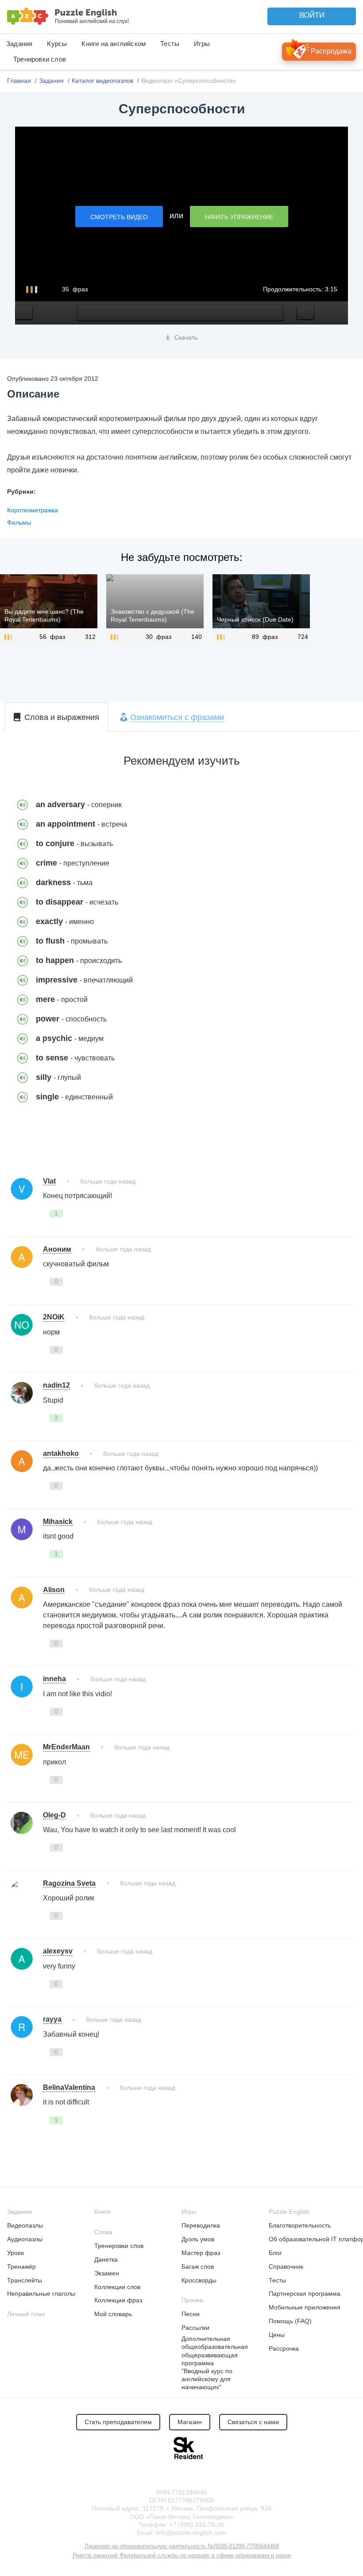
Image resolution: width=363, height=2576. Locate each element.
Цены (277, 2335)
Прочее (192, 2300)
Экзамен (107, 2273)
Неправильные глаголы (41, 2294)
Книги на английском (114, 44)
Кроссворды (199, 2280)
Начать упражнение (239, 217)
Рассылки (195, 2328)
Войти (312, 15)
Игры (202, 44)
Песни (191, 2314)
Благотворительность (300, 2225)
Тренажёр (21, 2267)
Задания (19, 44)
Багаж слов (198, 2267)
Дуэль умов (198, 2239)
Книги (102, 2212)
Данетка (106, 2259)
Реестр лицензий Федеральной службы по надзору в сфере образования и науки (182, 2555)
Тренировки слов (40, 59)
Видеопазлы (25, 2225)
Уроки (15, 2253)
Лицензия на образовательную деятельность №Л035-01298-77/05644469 (182, 2546)
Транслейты (25, 2280)
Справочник (286, 2267)
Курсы (57, 44)
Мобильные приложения (305, 2307)
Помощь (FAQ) (290, 2321)
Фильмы (19, 522)
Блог (275, 2253)
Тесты (170, 44)
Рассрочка (284, 2348)
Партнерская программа (305, 2294)
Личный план (26, 2314)
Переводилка (201, 2225)
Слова (103, 2232)
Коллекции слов (117, 2287)
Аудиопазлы (25, 2239)
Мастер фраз (201, 2253)
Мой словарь (113, 2314)
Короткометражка (33, 510)
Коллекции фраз (118, 2300)
